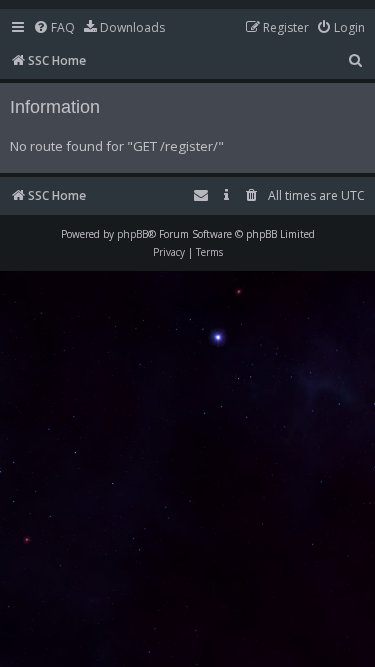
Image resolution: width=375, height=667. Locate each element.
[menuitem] (54, 28)
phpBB (132, 234)
